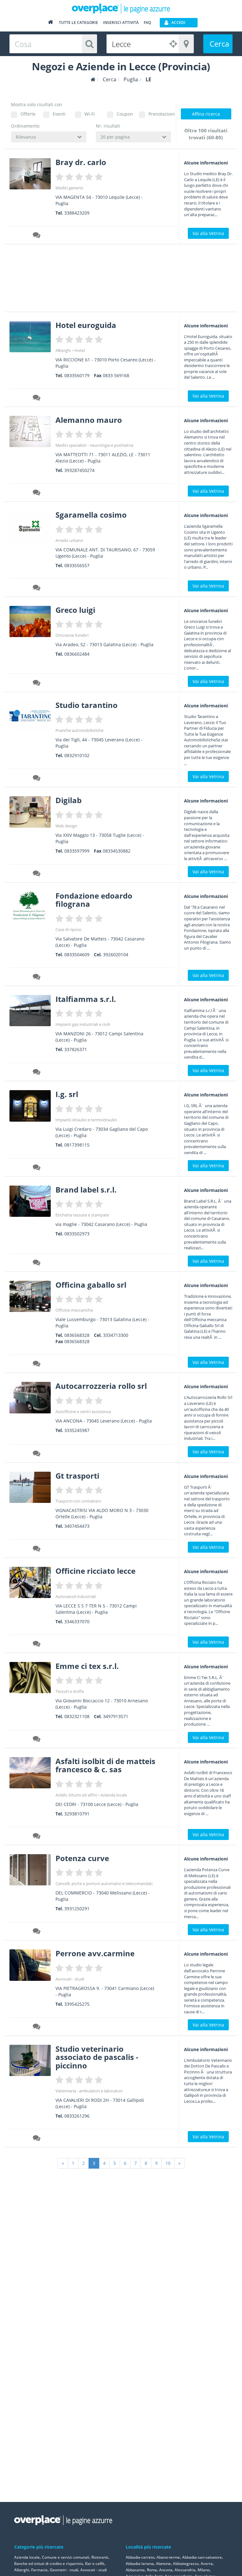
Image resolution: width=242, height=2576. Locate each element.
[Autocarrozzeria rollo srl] (30, 1397)
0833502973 (77, 1234)
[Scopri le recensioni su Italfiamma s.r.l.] (37, 1073)
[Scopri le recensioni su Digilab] (37, 874)
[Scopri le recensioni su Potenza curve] (37, 1932)
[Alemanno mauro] (30, 431)
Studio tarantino (86, 705)
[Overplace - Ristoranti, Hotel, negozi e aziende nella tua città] (121, 8)
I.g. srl (67, 1094)
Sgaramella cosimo (91, 515)
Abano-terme (168, 2557)
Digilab (69, 800)
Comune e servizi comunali (66, 2557)
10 (168, 2163)
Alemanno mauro (89, 420)
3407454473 (77, 1526)
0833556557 (77, 565)
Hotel (80, 350)
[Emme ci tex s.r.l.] (30, 1678)
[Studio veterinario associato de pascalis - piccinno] (30, 2060)
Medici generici (69, 188)
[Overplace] (93, 80)
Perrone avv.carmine (95, 1953)
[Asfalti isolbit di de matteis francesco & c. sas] (30, 1773)
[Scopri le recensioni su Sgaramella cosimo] (37, 589)
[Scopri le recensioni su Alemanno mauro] (37, 493)
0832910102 (77, 755)
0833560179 (77, 375)
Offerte (28, 114)
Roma (152, 2570)
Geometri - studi (64, 2570)
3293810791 (77, 1814)
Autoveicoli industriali (76, 1596)
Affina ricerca (206, 114)
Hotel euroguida (86, 325)
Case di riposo (69, 929)
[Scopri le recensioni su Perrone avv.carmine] (37, 2027)
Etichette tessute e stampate (82, 1215)
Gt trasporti (77, 1476)
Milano (204, 2570)
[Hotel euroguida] (30, 337)
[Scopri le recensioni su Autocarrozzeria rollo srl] (37, 1454)
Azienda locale (114, 1795)
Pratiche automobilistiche (79, 730)
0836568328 (77, 1335)
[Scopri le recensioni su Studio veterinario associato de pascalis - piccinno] (37, 2139)
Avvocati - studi (70, 1979)
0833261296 (77, 2116)
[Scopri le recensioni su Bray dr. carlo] (37, 236)
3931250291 (77, 1909)
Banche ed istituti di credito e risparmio (49, 2564)
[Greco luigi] (30, 621)
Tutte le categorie (78, 23)
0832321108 (77, 1716)
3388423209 (77, 213)
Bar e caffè (95, 2564)
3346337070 (77, 1621)
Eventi (59, 114)
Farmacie (39, 2570)
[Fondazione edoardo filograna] (30, 906)
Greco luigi (75, 610)
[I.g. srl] (30, 1106)
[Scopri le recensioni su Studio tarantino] (37, 779)
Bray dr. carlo (81, 162)
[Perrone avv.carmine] (30, 1965)
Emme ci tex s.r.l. (87, 1666)
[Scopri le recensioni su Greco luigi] (37, 684)
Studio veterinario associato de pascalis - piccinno (97, 2057)
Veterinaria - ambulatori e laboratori (89, 2091)
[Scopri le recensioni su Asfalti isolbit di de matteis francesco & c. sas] (37, 1837)
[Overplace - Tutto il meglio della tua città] (50, 23)
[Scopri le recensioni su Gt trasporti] (37, 1550)
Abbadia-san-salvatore (202, 2557)
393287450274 (79, 470)
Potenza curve (82, 1858)
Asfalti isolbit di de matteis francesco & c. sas (105, 1765)
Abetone (163, 2564)
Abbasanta (135, 2570)
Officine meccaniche (74, 1310)
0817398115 (77, 1145)
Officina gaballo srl (91, 1285)
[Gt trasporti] (30, 1487)
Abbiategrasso (186, 2564)
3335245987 (77, 1430)
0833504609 (77, 954)
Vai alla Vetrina (208, 233)
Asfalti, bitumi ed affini (76, 1795)
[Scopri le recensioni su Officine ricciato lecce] (37, 1645)
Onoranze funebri (72, 635)
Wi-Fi (90, 114)
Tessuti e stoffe (70, 1691)
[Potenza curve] (30, 1870)
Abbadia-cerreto (140, 2557)
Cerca (219, 44)
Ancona (166, 2570)
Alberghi (63, 350)
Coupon (125, 114)
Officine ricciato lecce (95, 1571)
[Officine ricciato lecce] (30, 1582)
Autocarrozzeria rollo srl (101, 1386)
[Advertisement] (118, 280)
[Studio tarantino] (30, 717)
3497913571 (116, 1716)
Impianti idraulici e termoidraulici (86, 1120)
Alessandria (185, 2570)
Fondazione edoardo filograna (94, 900)
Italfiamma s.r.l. (86, 999)
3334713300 (116, 1335)
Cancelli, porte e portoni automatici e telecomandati (104, 1883)
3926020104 (116, 954)
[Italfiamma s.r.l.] (30, 1011)
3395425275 (77, 2004)
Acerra (207, 2564)
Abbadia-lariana (140, 2564)
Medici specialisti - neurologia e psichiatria (94, 445)
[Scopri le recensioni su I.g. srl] (37, 1168)
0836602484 (77, 654)
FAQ (147, 23)
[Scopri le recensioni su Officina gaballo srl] (37, 1365)
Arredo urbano (69, 540)
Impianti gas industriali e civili (83, 1024)
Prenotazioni (160, 114)
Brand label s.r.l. (86, 1190)
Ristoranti (100, 2557)
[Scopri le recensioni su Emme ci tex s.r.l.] (37, 1740)
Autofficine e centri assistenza (83, 1412)
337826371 (76, 1049)
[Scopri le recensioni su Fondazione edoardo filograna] (37, 978)
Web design (66, 826)
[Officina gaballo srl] (30, 1296)
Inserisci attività (121, 23)
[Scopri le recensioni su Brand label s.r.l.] (37, 1263)
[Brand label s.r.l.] (30, 1201)
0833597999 (77, 851)
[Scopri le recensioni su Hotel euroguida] (37, 399)
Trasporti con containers (78, 1501)
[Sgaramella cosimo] (30, 526)
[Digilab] (30, 812)
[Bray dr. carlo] (30, 174)
